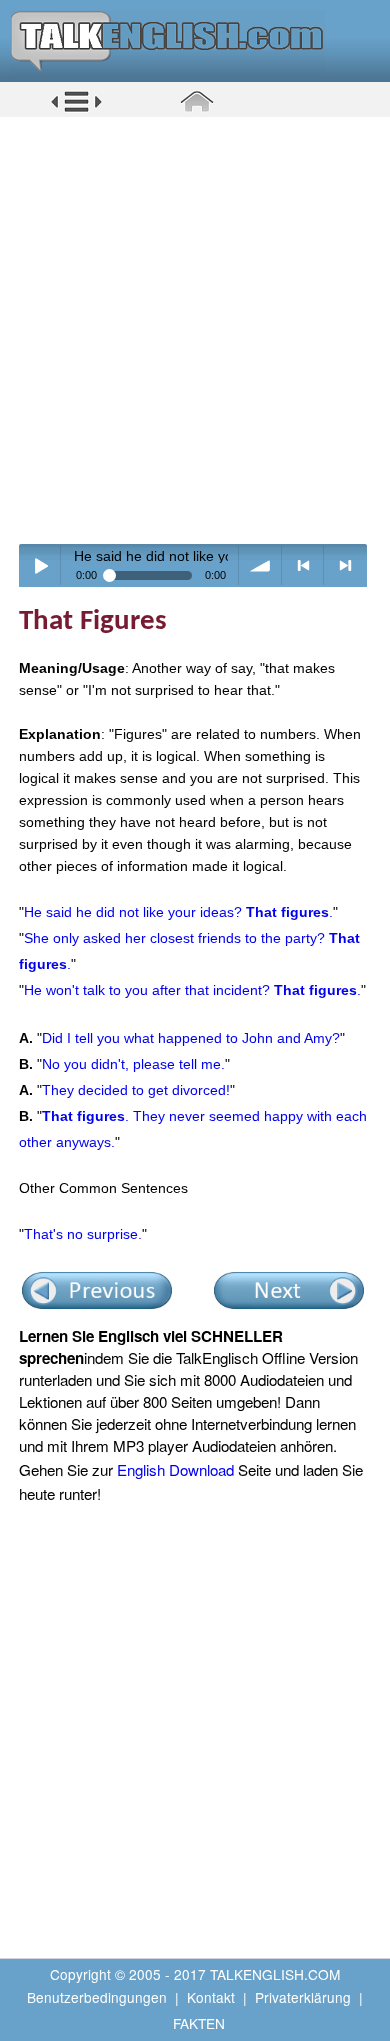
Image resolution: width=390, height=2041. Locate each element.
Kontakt (211, 1997)
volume (260, 565)
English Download (175, 1469)
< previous (303, 565)
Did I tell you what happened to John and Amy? (191, 1038)
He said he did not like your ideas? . (178, 912)
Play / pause (40, 565)
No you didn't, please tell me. (133, 1064)
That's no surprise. (83, 1234)
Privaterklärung (303, 1997)
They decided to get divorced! (136, 1090)
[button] (76, 109)
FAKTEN (199, 2023)
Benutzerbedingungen (97, 1997)
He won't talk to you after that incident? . (192, 990)
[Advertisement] (195, 330)
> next (345, 565)
